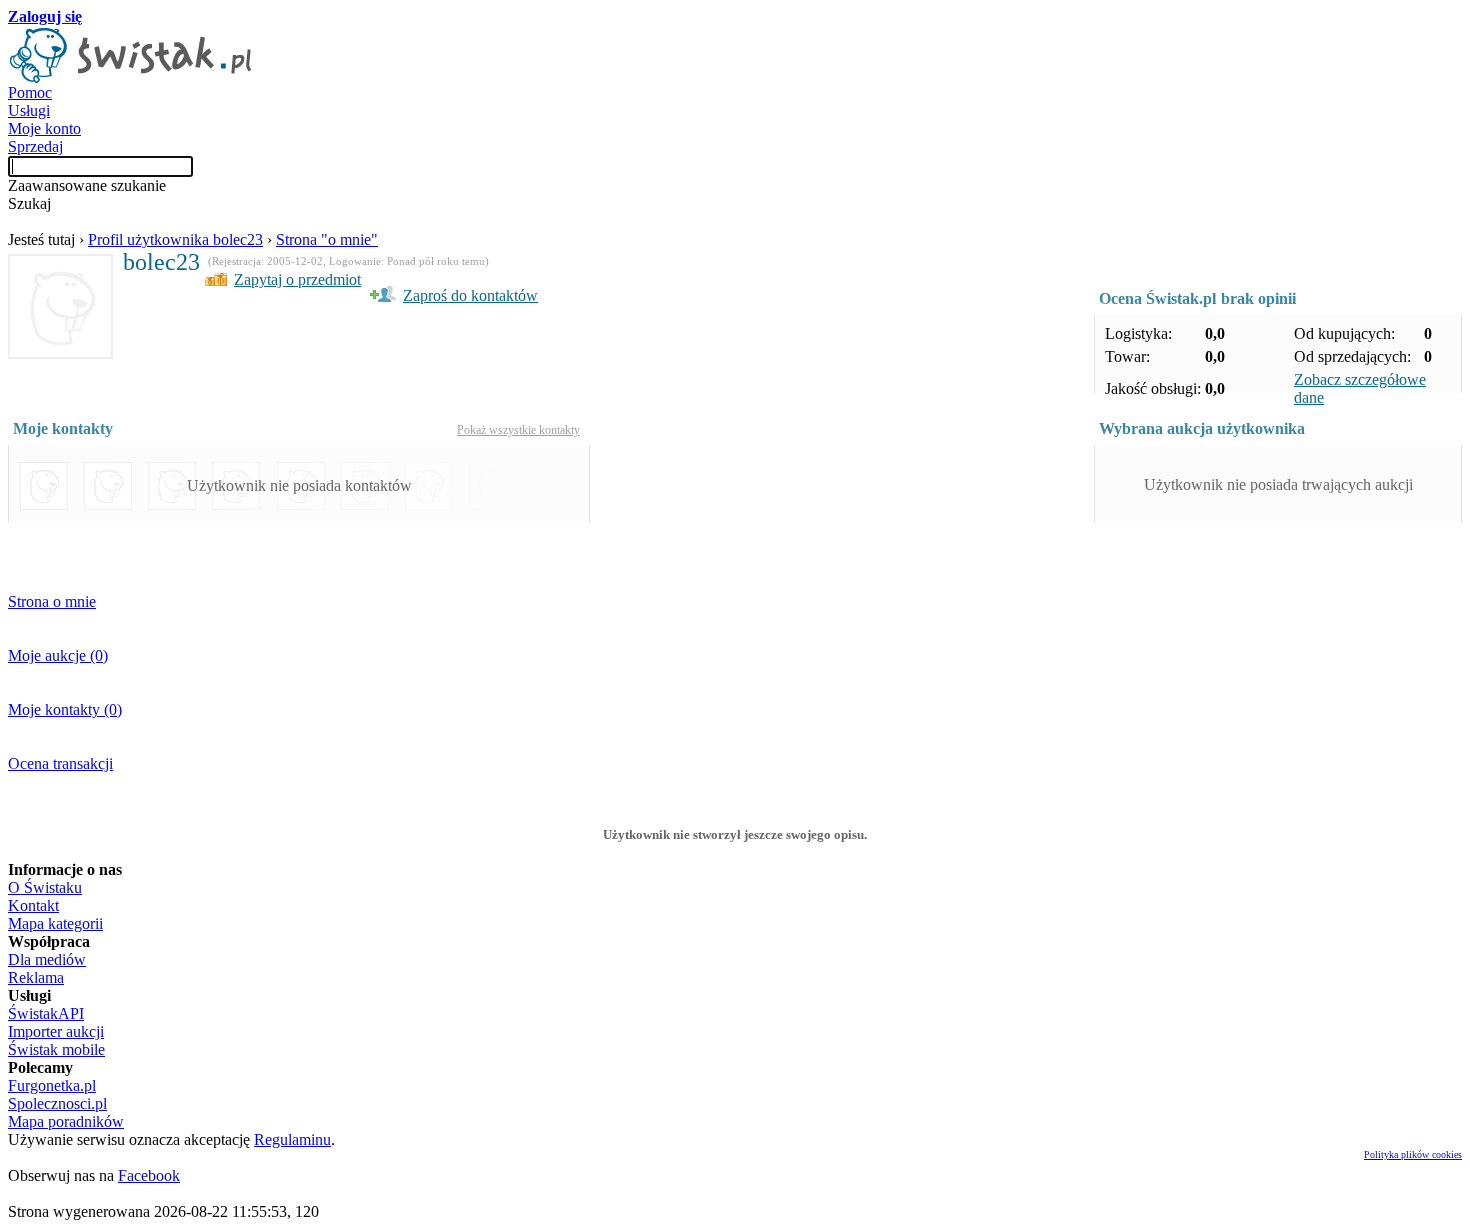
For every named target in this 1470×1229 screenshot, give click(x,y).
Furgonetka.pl (52, 1085)
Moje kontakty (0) (65, 709)
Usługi (29, 110)
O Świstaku (45, 887)
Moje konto (44, 128)
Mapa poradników (66, 1121)
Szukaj (29, 203)
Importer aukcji (56, 1031)
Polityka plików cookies (1413, 1154)
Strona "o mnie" (327, 239)
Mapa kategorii (55, 923)
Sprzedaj (35, 146)
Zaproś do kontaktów (470, 295)
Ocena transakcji (60, 763)
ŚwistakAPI (46, 1013)
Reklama (36, 977)
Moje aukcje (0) (58, 655)
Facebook (149, 1175)
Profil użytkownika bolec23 (175, 239)
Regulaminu (292, 1139)
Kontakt (33, 905)
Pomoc (30, 92)
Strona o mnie (52, 601)
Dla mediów (47, 959)
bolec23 (161, 262)
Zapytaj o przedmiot (297, 279)
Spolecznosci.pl (57, 1103)
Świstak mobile (56, 1049)
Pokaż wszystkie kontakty (518, 430)
